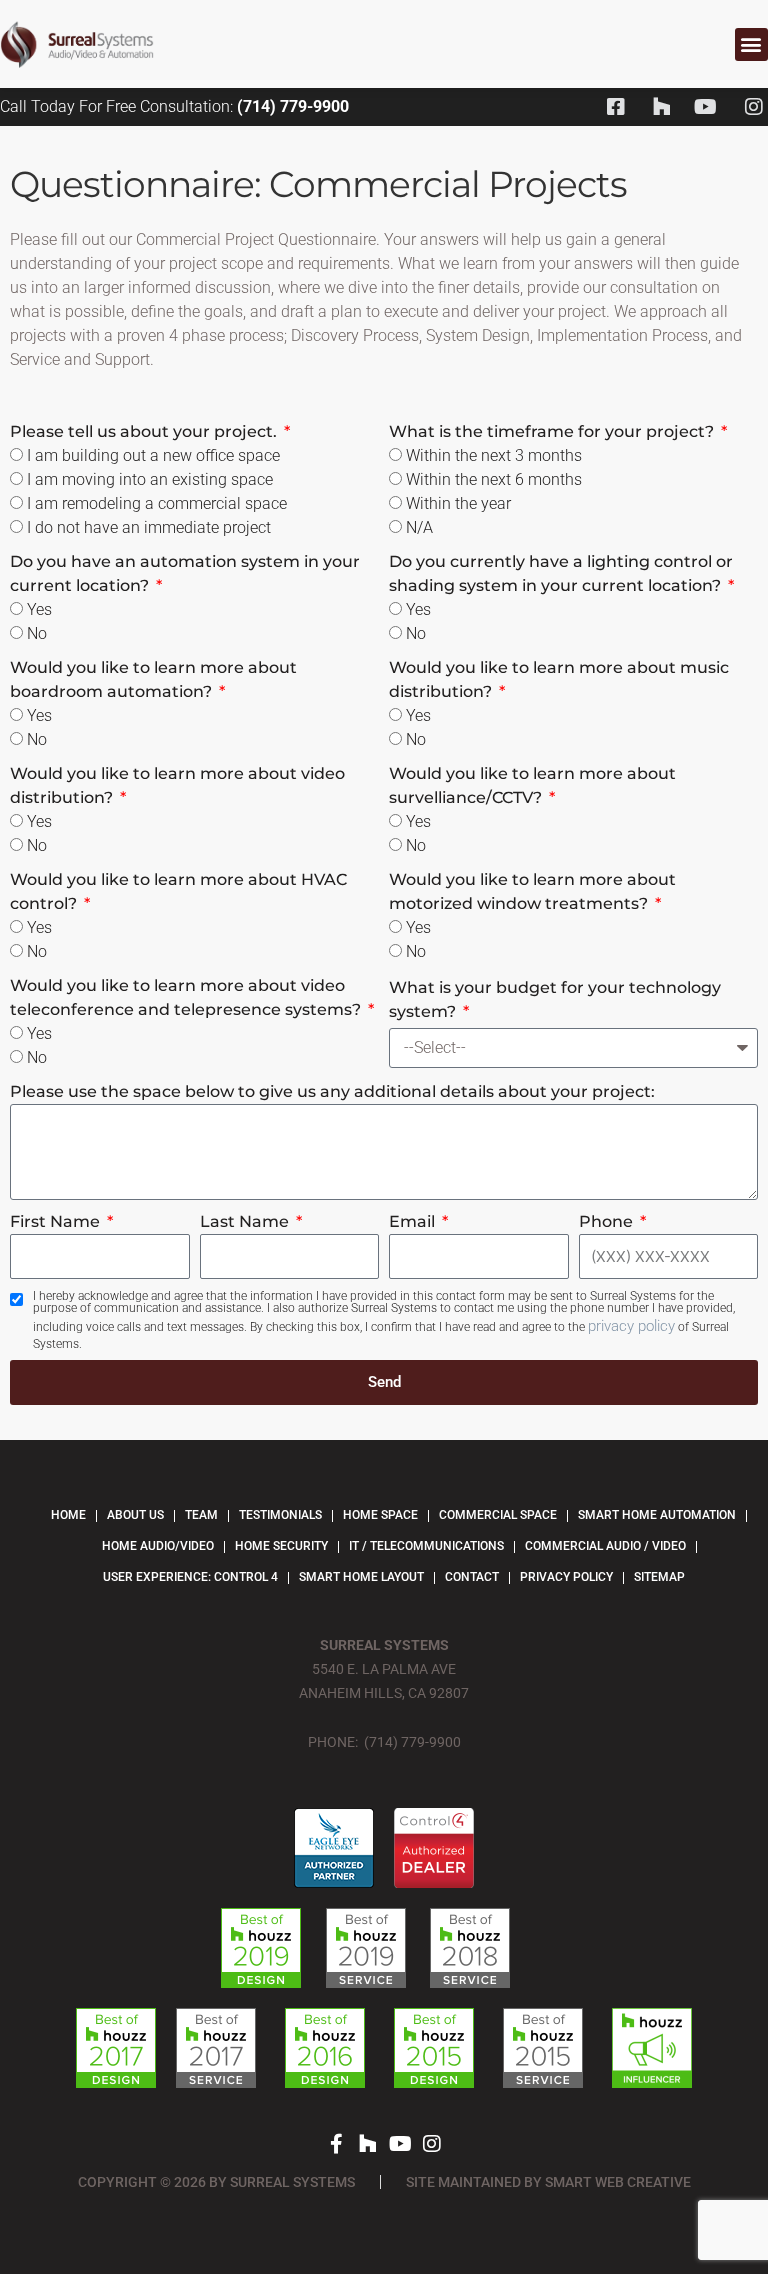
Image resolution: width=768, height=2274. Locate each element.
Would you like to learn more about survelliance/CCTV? (532, 785)
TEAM (201, 1515)
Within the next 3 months (494, 455)
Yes (39, 609)
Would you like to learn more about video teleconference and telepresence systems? (187, 997)
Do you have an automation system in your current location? (185, 573)
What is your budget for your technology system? (555, 999)
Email (414, 1221)
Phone (608, 1221)
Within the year (458, 503)
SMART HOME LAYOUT (361, 1577)
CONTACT (472, 1577)
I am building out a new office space (153, 455)
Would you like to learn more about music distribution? (559, 679)
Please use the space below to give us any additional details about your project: (332, 1091)
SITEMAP (659, 1577)
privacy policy (631, 1326)
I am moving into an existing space (150, 479)
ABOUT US (135, 1515)
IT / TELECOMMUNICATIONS (426, 1546)
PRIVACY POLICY (566, 1577)
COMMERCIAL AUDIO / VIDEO (605, 1546)
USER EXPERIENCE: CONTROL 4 (190, 1577)
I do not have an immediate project (149, 527)
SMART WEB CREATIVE (618, 2182)
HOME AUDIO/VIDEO (158, 1546)
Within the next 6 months (494, 479)
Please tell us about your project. (145, 431)
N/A (419, 527)
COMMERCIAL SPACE (498, 1515)
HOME (68, 1515)
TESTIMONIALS (280, 1515)
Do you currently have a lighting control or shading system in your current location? (561, 573)
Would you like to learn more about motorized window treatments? (532, 891)
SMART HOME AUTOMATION (657, 1515)
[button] (751, 44)
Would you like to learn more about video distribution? (177, 785)
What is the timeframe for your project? (553, 431)
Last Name (246, 1221)
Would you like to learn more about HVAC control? (178, 891)
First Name (57, 1221)
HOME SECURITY (281, 1546)
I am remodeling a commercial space (157, 503)
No (37, 633)
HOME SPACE (380, 1515)
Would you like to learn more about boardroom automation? (153, 679)
